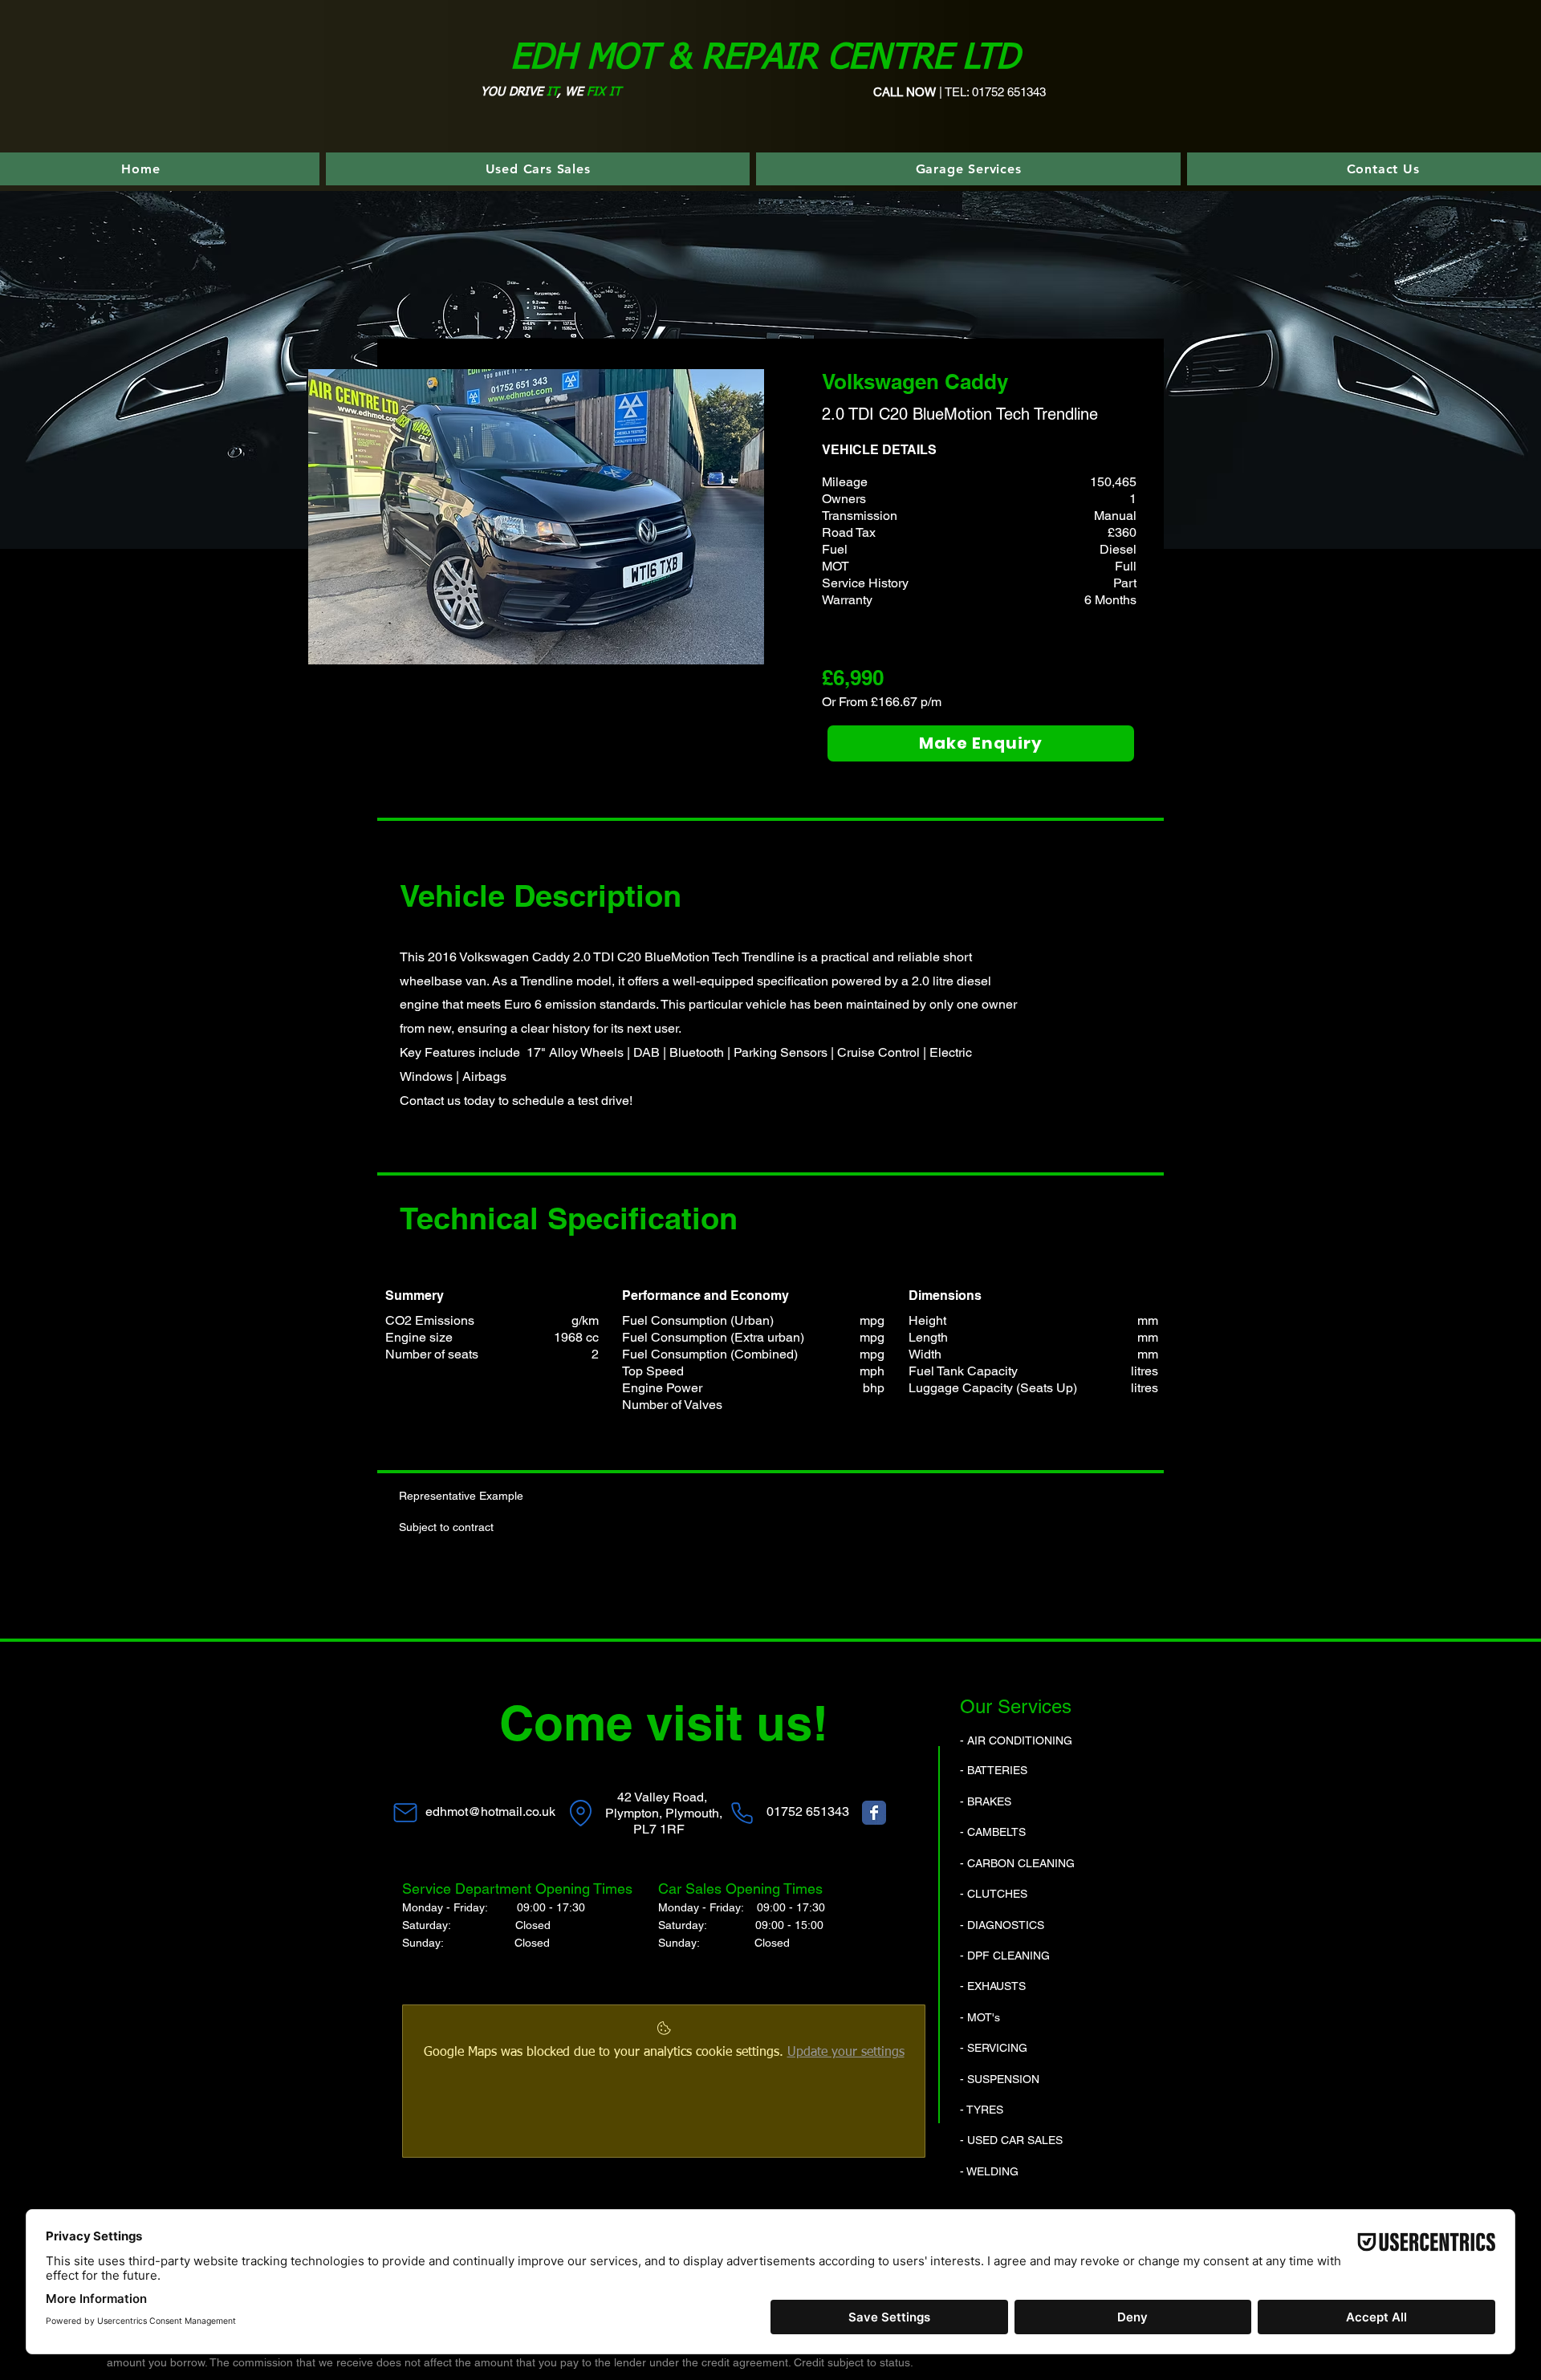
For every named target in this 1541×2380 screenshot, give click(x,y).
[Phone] (742, 1813)
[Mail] (405, 1813)
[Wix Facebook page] (874, 1813)
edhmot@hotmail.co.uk (490, 1811)
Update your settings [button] (846, 2053)
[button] (536, 517)
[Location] (580, 1813)
